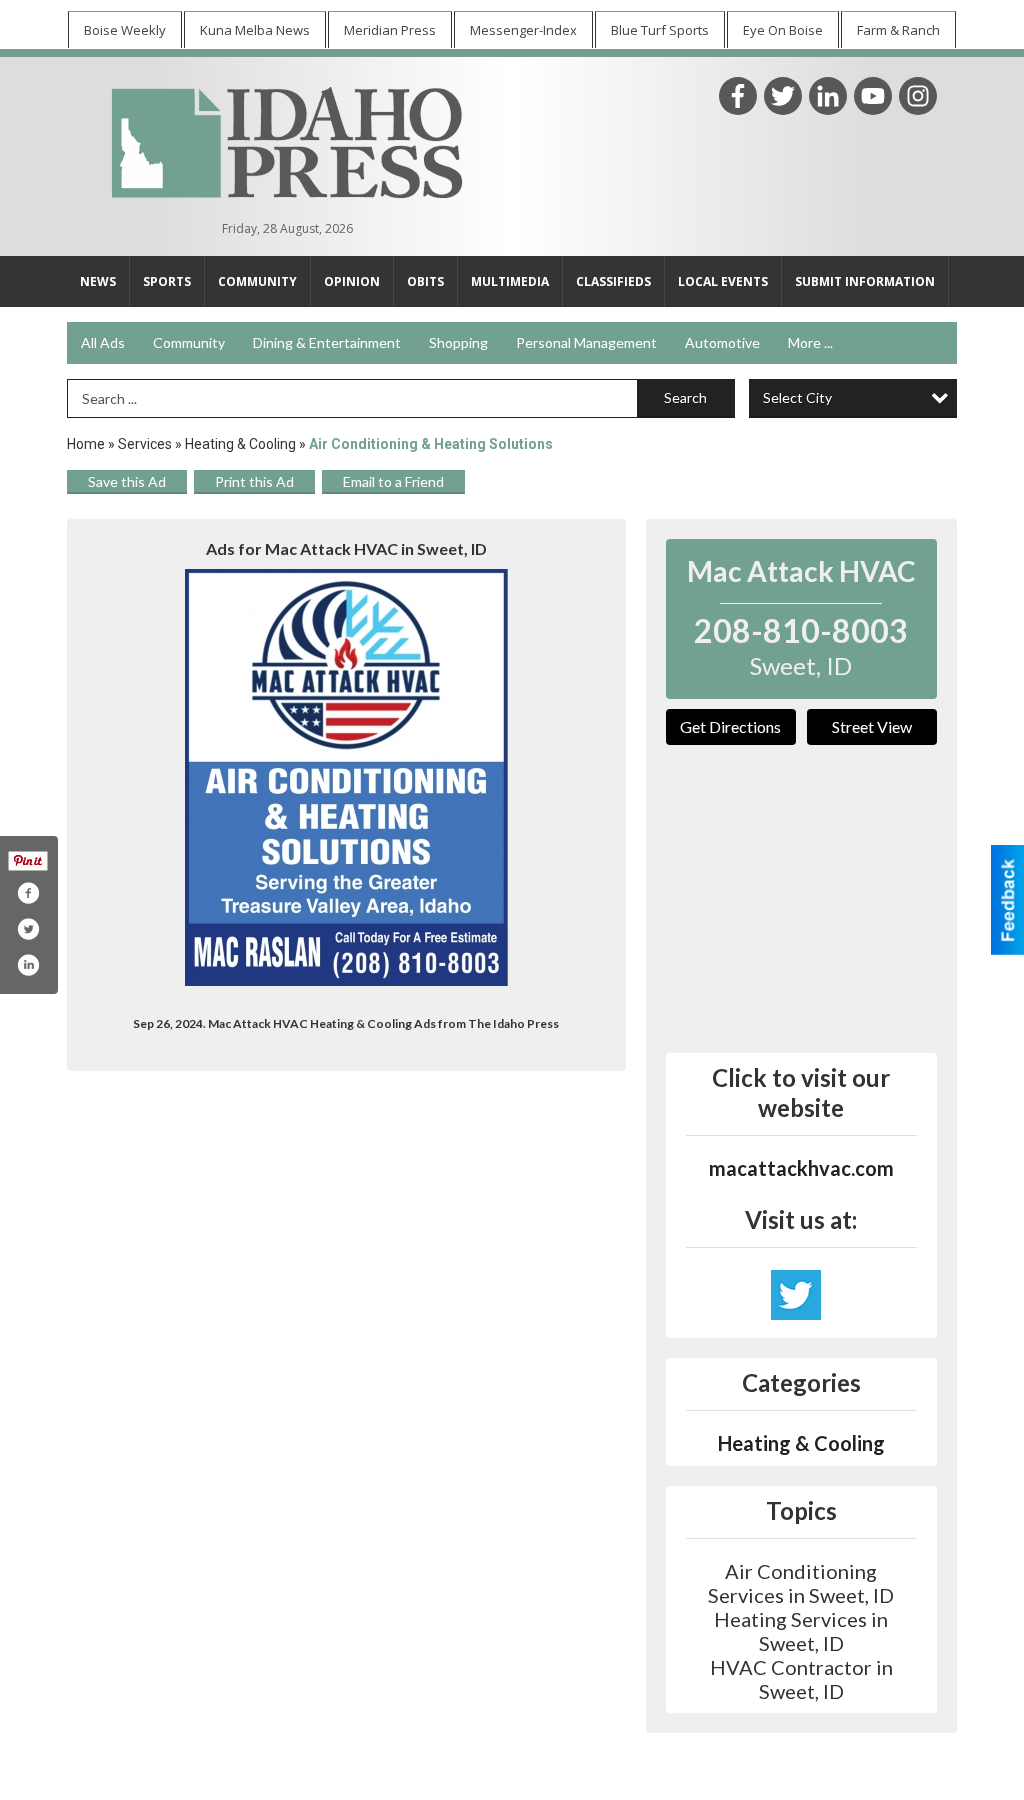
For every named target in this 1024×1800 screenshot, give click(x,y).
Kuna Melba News (255, 30)
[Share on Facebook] (28, 893)
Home (86, 444)
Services (145, 444)
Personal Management (586, 342)
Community (189, 342)
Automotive (722, 342)
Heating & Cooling (240, 444)
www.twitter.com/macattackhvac (796, 1295)
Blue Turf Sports (660, 30)
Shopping (458, 342)
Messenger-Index (523, 30)
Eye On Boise (783, 30)
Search (685, 397)
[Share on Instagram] (28, 965)
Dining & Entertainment (327, 342)
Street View (872, 726)
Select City (797, 397)
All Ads (103, 342)
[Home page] (287, 140)
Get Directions (730, 726)
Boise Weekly (125, 30)
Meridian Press (390, 30)
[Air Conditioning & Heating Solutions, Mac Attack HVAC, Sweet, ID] (346, 777)
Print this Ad (254, 481)
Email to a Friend (393, 481)
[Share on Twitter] (28, 929)
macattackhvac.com (801, 1168)
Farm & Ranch (898, 30)
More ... (810, 342)
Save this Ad (127, 481)
